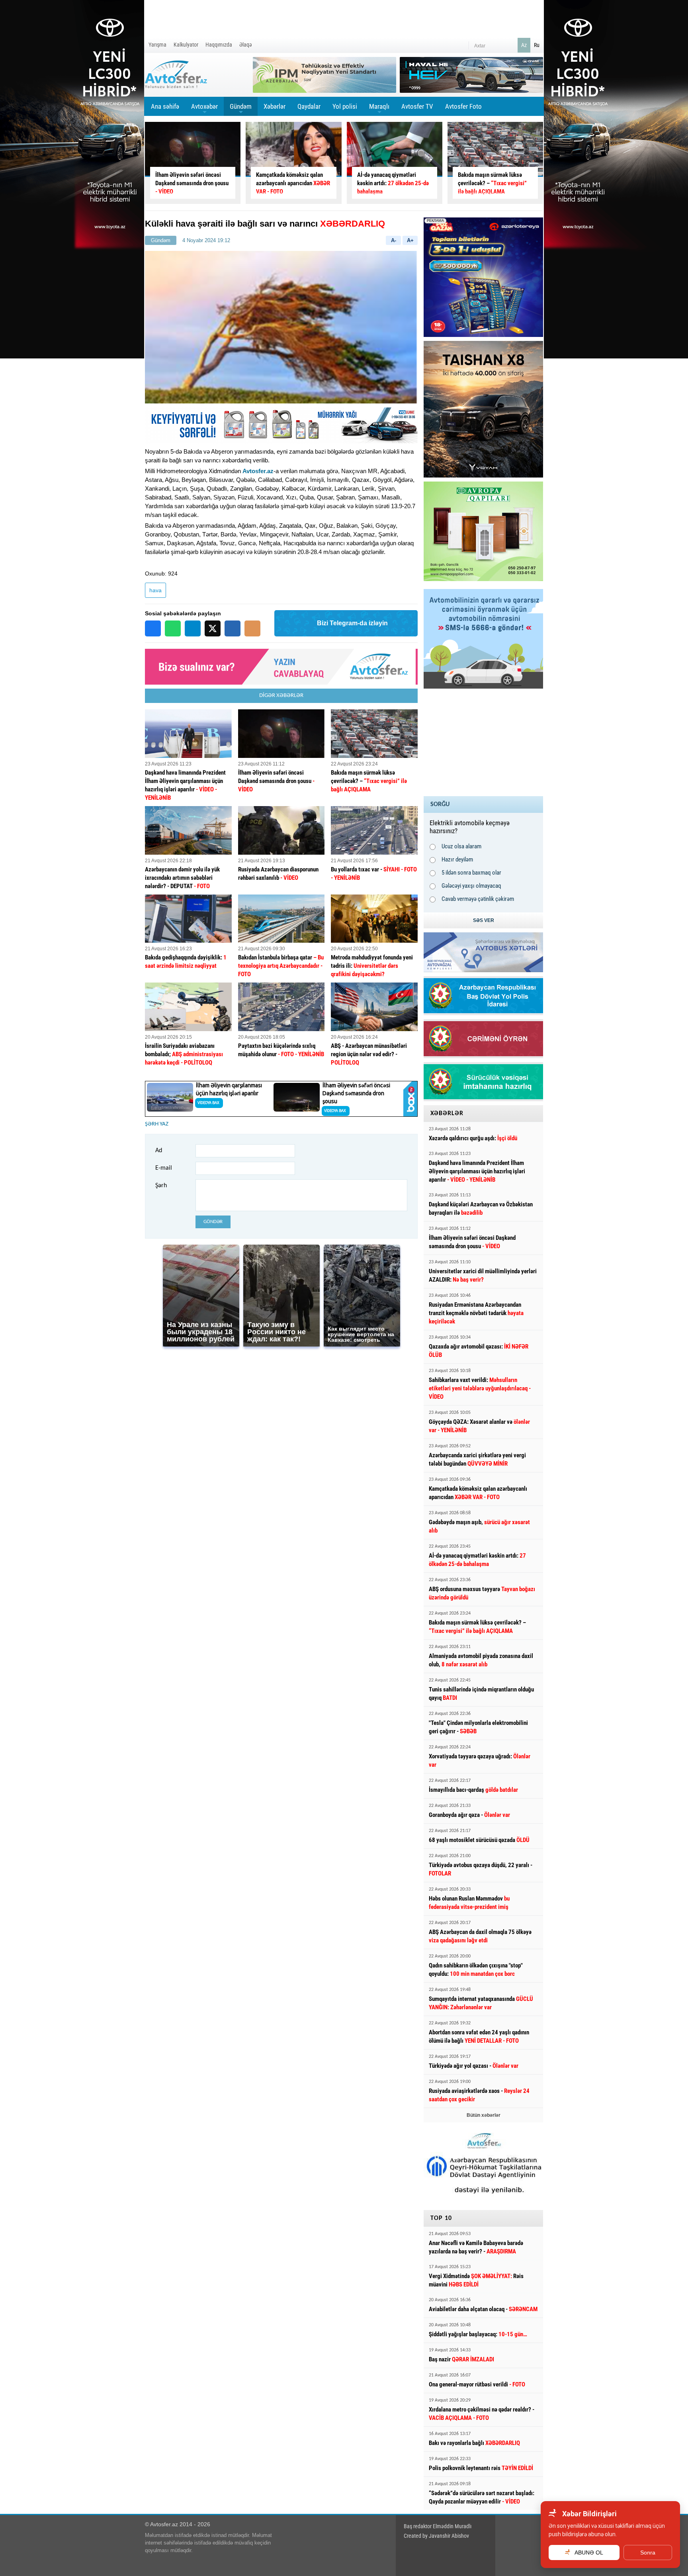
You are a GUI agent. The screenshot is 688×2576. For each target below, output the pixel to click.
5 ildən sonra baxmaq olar (471, 873)
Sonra (648, 2553)
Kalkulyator (186, 45)
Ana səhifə (165, 106)
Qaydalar (309, 106)
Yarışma (157, 45)
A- (394, 240)
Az (524, 45)
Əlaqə (246, 45)
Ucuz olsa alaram (461, 846)
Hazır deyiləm (457, 859)
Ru (537, 45)
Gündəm (241, 109)
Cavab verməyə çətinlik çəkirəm (478, 899)
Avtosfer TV (417, 106)
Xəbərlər (275, 106)
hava (155, 590)
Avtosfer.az (258, 471)
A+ (410, 240)
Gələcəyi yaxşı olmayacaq (471, 886)
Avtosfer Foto (463, 106)
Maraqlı (379, 109)
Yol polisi (345, 106)
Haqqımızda (219, 45)
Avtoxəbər (204, 109)
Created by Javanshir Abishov (436, 2536)
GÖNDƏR (213, 1222)
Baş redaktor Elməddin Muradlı (438, 2526)
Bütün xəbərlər (484, 2115)
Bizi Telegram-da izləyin (352, 623)
